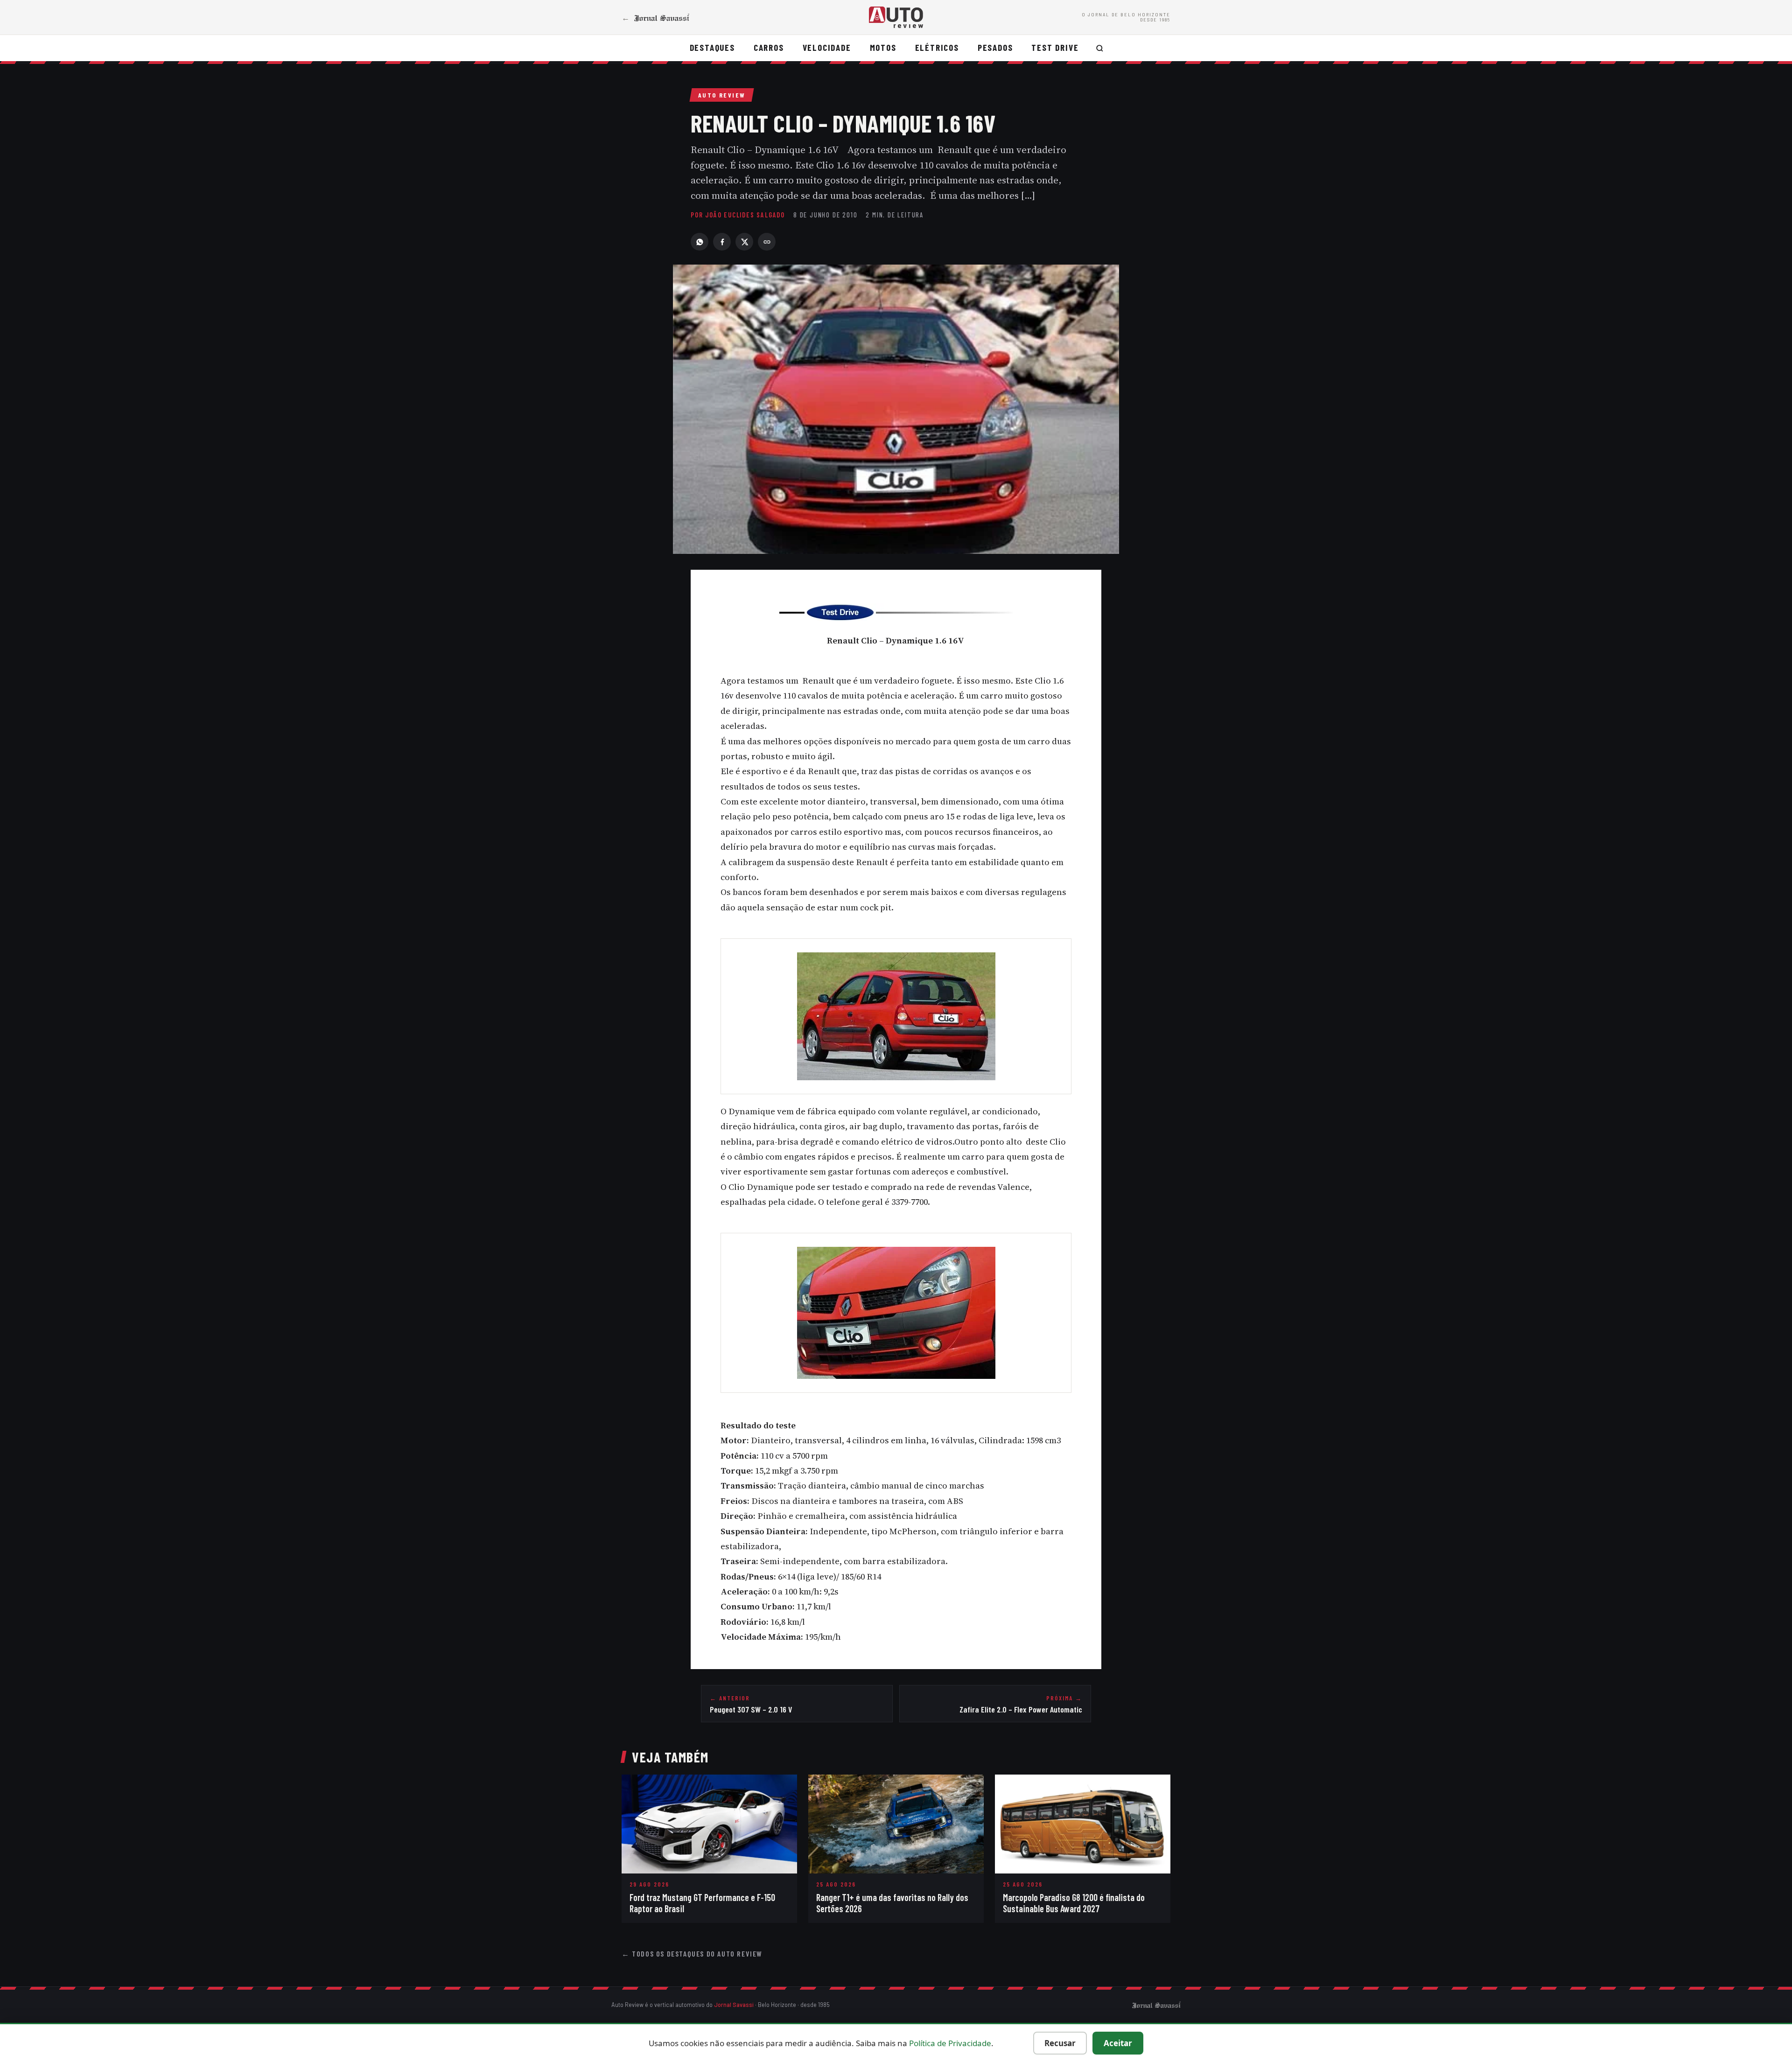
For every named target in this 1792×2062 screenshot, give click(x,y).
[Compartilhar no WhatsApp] (700, 242)
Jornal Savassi (734, 2005)
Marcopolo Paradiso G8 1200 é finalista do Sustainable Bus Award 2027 (1074, 1903)
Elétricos (937, 47)
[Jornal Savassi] (1156, 2005)
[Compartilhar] (767, 242)
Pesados (995, 47)
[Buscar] (1100, 48)
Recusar (1060, 2043)
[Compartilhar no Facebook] (722, 242)
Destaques (712, 47)
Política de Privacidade (950, 2043)
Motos (883, 47)
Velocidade (827, 47)
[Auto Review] (896, 17)
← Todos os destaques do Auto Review (692, 1954)
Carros (769, 47)
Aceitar (1118, 2043)
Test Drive (1055, 47)
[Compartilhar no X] (744, 242)
